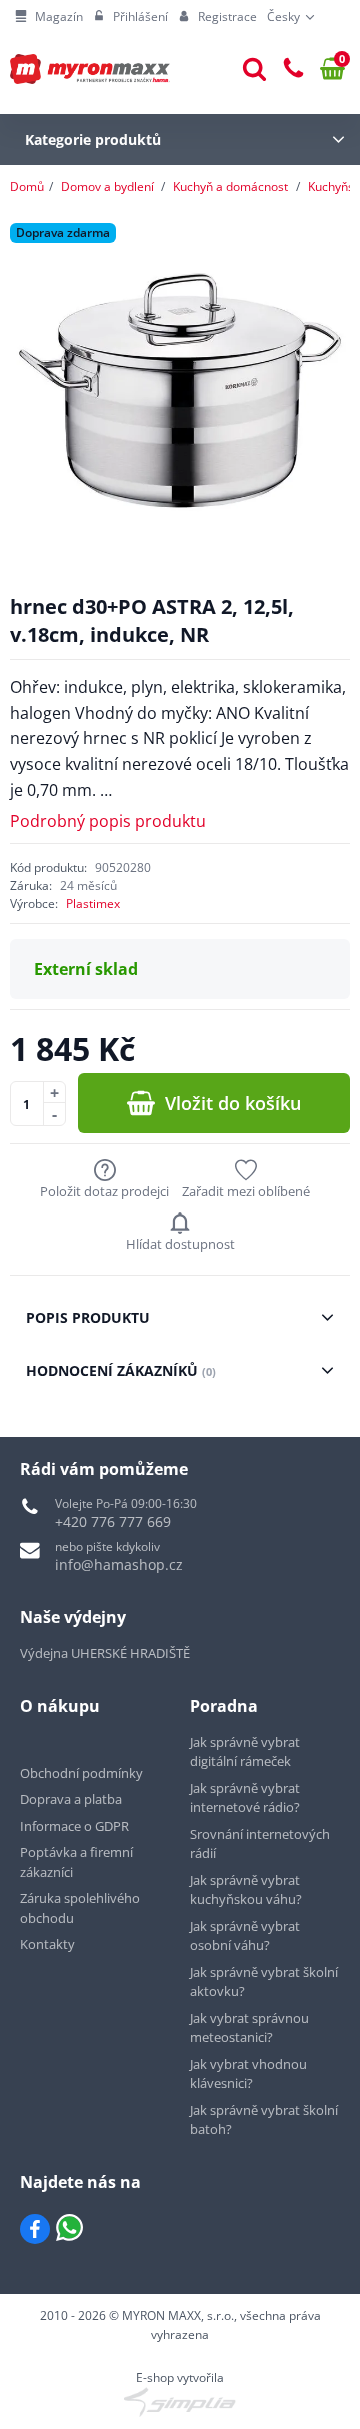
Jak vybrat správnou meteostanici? (249, 2028)
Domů (27, 186)
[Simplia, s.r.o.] (180, 2402)
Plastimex (93, 903)
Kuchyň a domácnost (230, 186)
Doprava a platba (71, 1799)
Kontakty (47, 1944)
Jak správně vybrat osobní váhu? (245, 1936)
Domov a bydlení (107, 186)
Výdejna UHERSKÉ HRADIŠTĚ (105, 1653)
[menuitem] (49, 17)
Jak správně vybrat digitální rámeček (245, 1752)
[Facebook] (35, 2229)
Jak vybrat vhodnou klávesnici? (248, 2074)
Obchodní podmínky (81, 1773)
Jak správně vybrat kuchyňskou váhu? (246, 1890)
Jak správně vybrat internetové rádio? (245, 1798)
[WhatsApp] (69, 2229)
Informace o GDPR (74, 1826)
